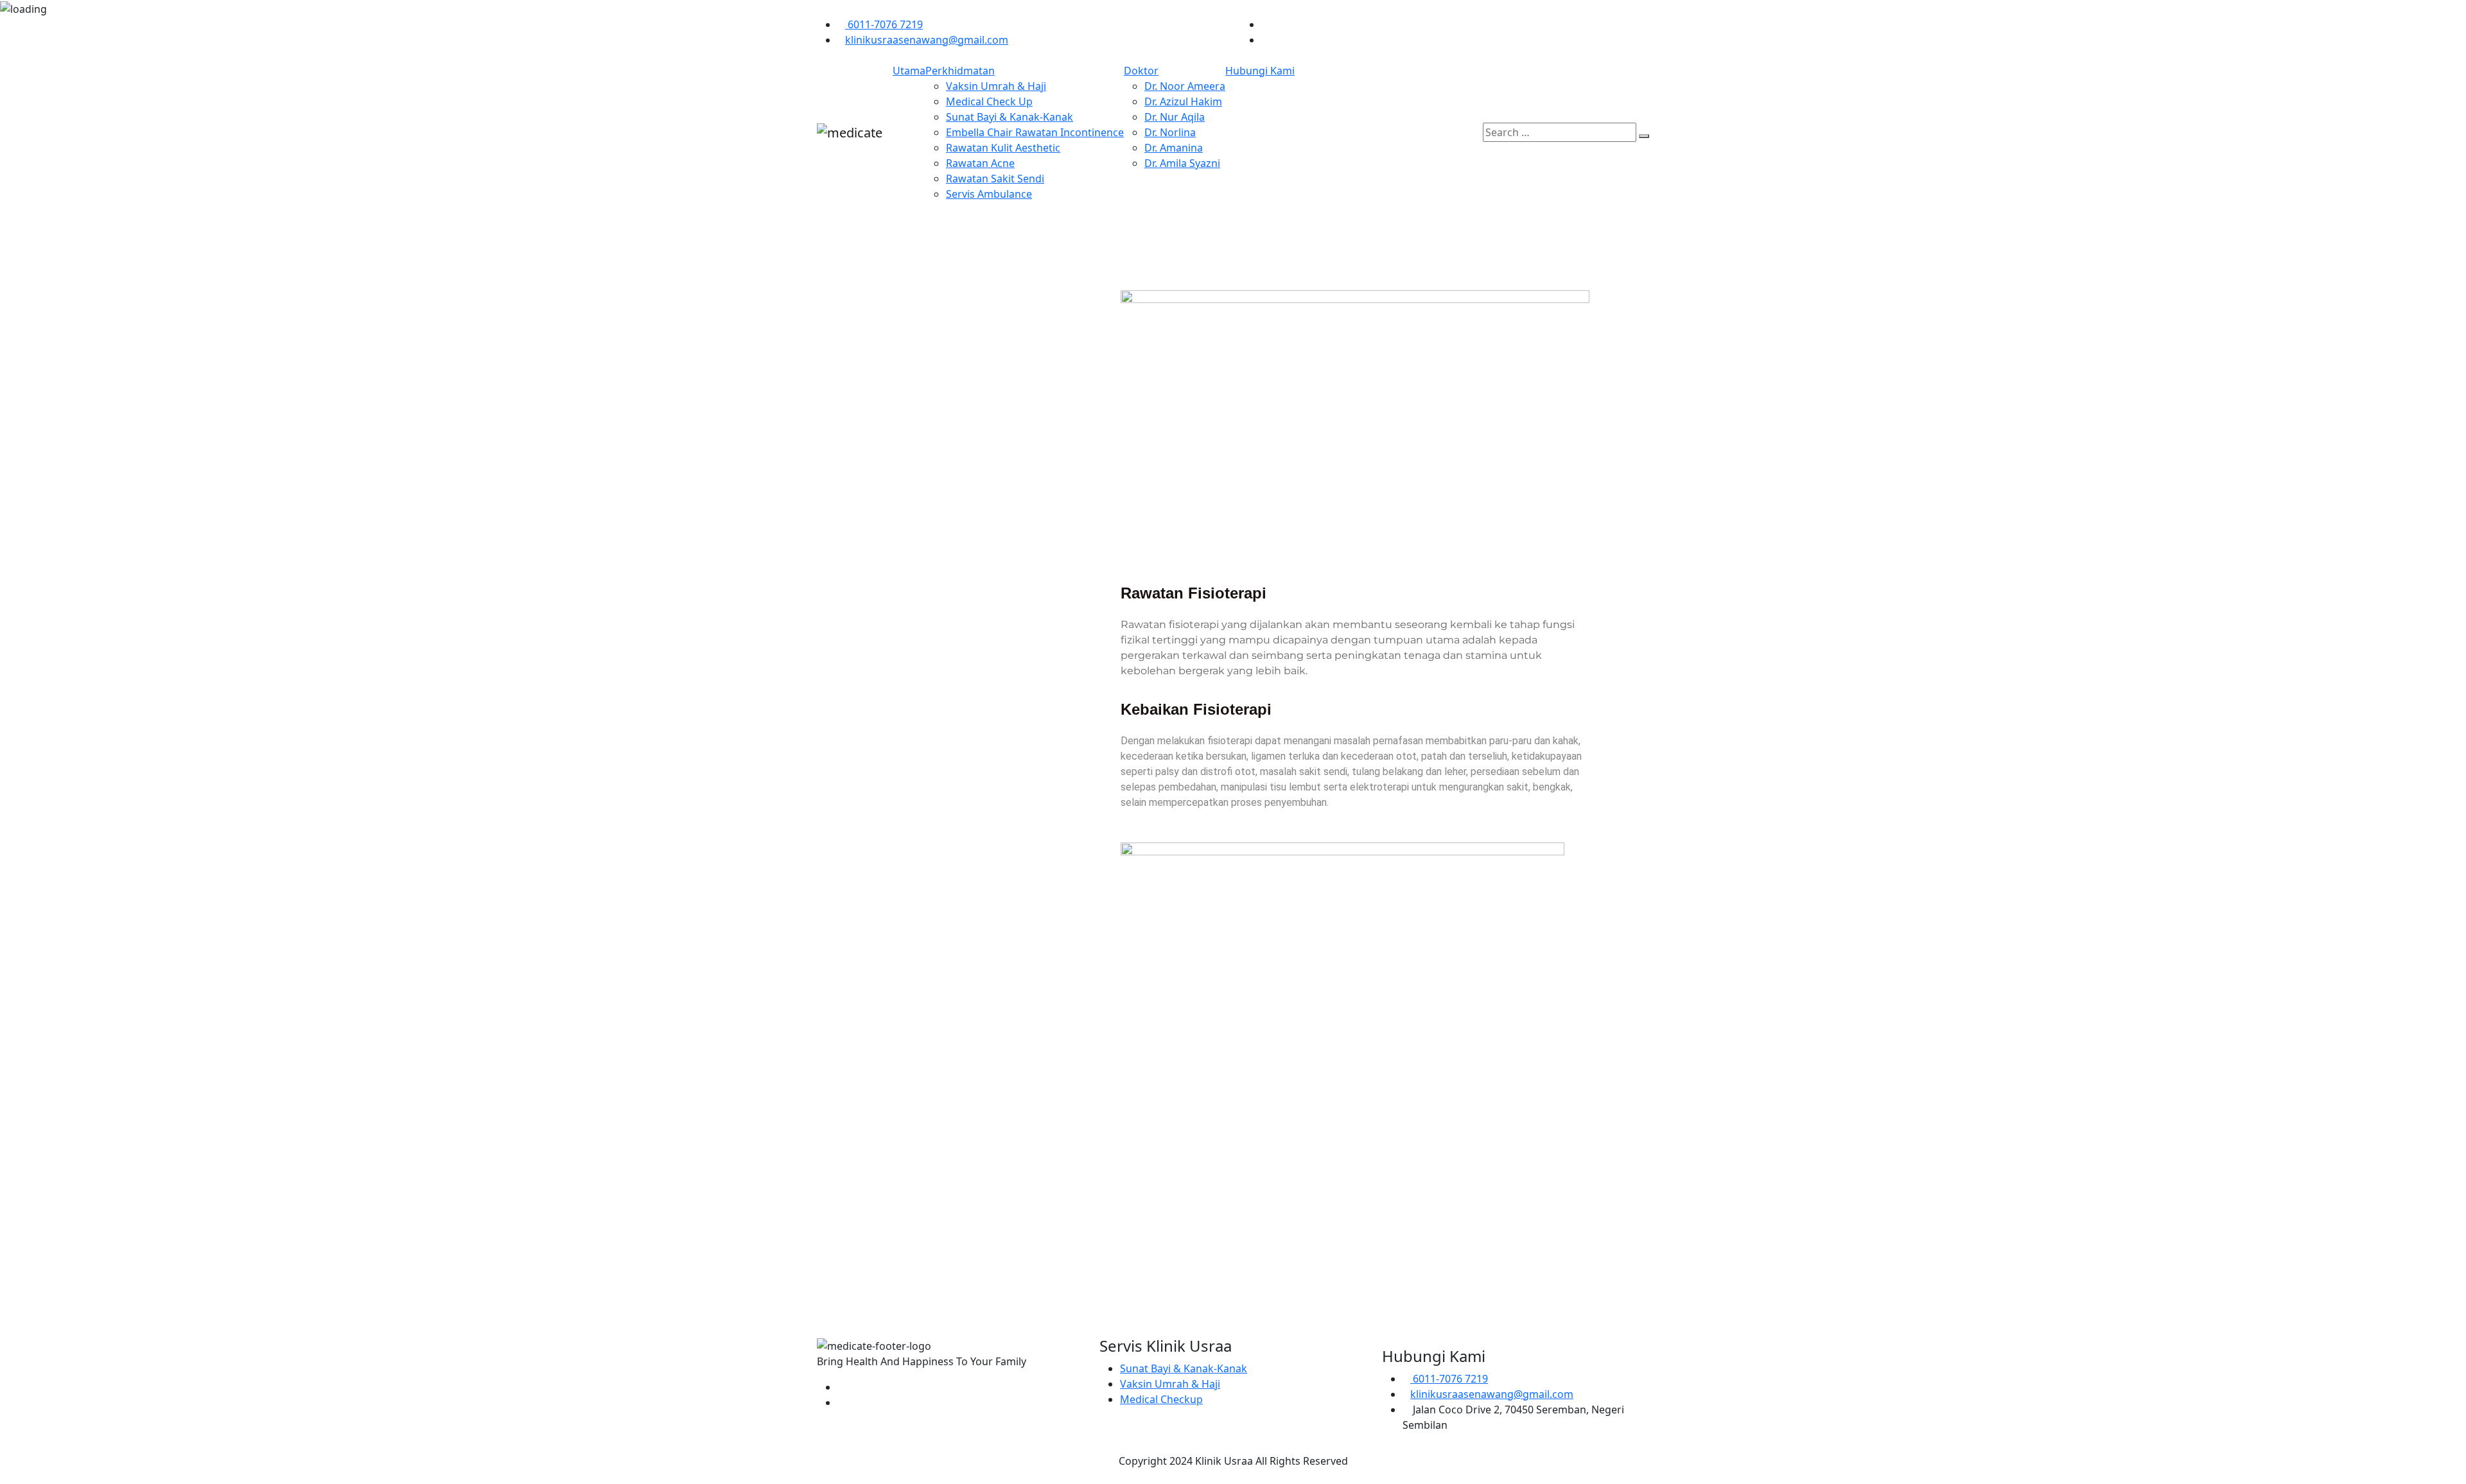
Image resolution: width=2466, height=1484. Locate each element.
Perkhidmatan (960, 71)
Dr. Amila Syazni (1182, 163)
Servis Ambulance (989, 194)
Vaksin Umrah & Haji (996, 86)
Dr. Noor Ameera (1185, 86)
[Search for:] (1560, 132)
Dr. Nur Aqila (1175, 117)
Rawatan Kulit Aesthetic (1003, 148)
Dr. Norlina (1170, 132)
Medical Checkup (1161, 1399)
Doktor (1141, 71)
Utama (909, 71)
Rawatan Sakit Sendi (995, 179)
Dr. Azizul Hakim (1183, 101)
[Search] (1644, 136)
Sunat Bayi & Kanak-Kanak (1010, 117)
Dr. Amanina (1174, 148)
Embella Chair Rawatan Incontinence (1035, 132)
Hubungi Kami (1260, 71)
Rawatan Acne (980, 163)
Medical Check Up (989, 101)
